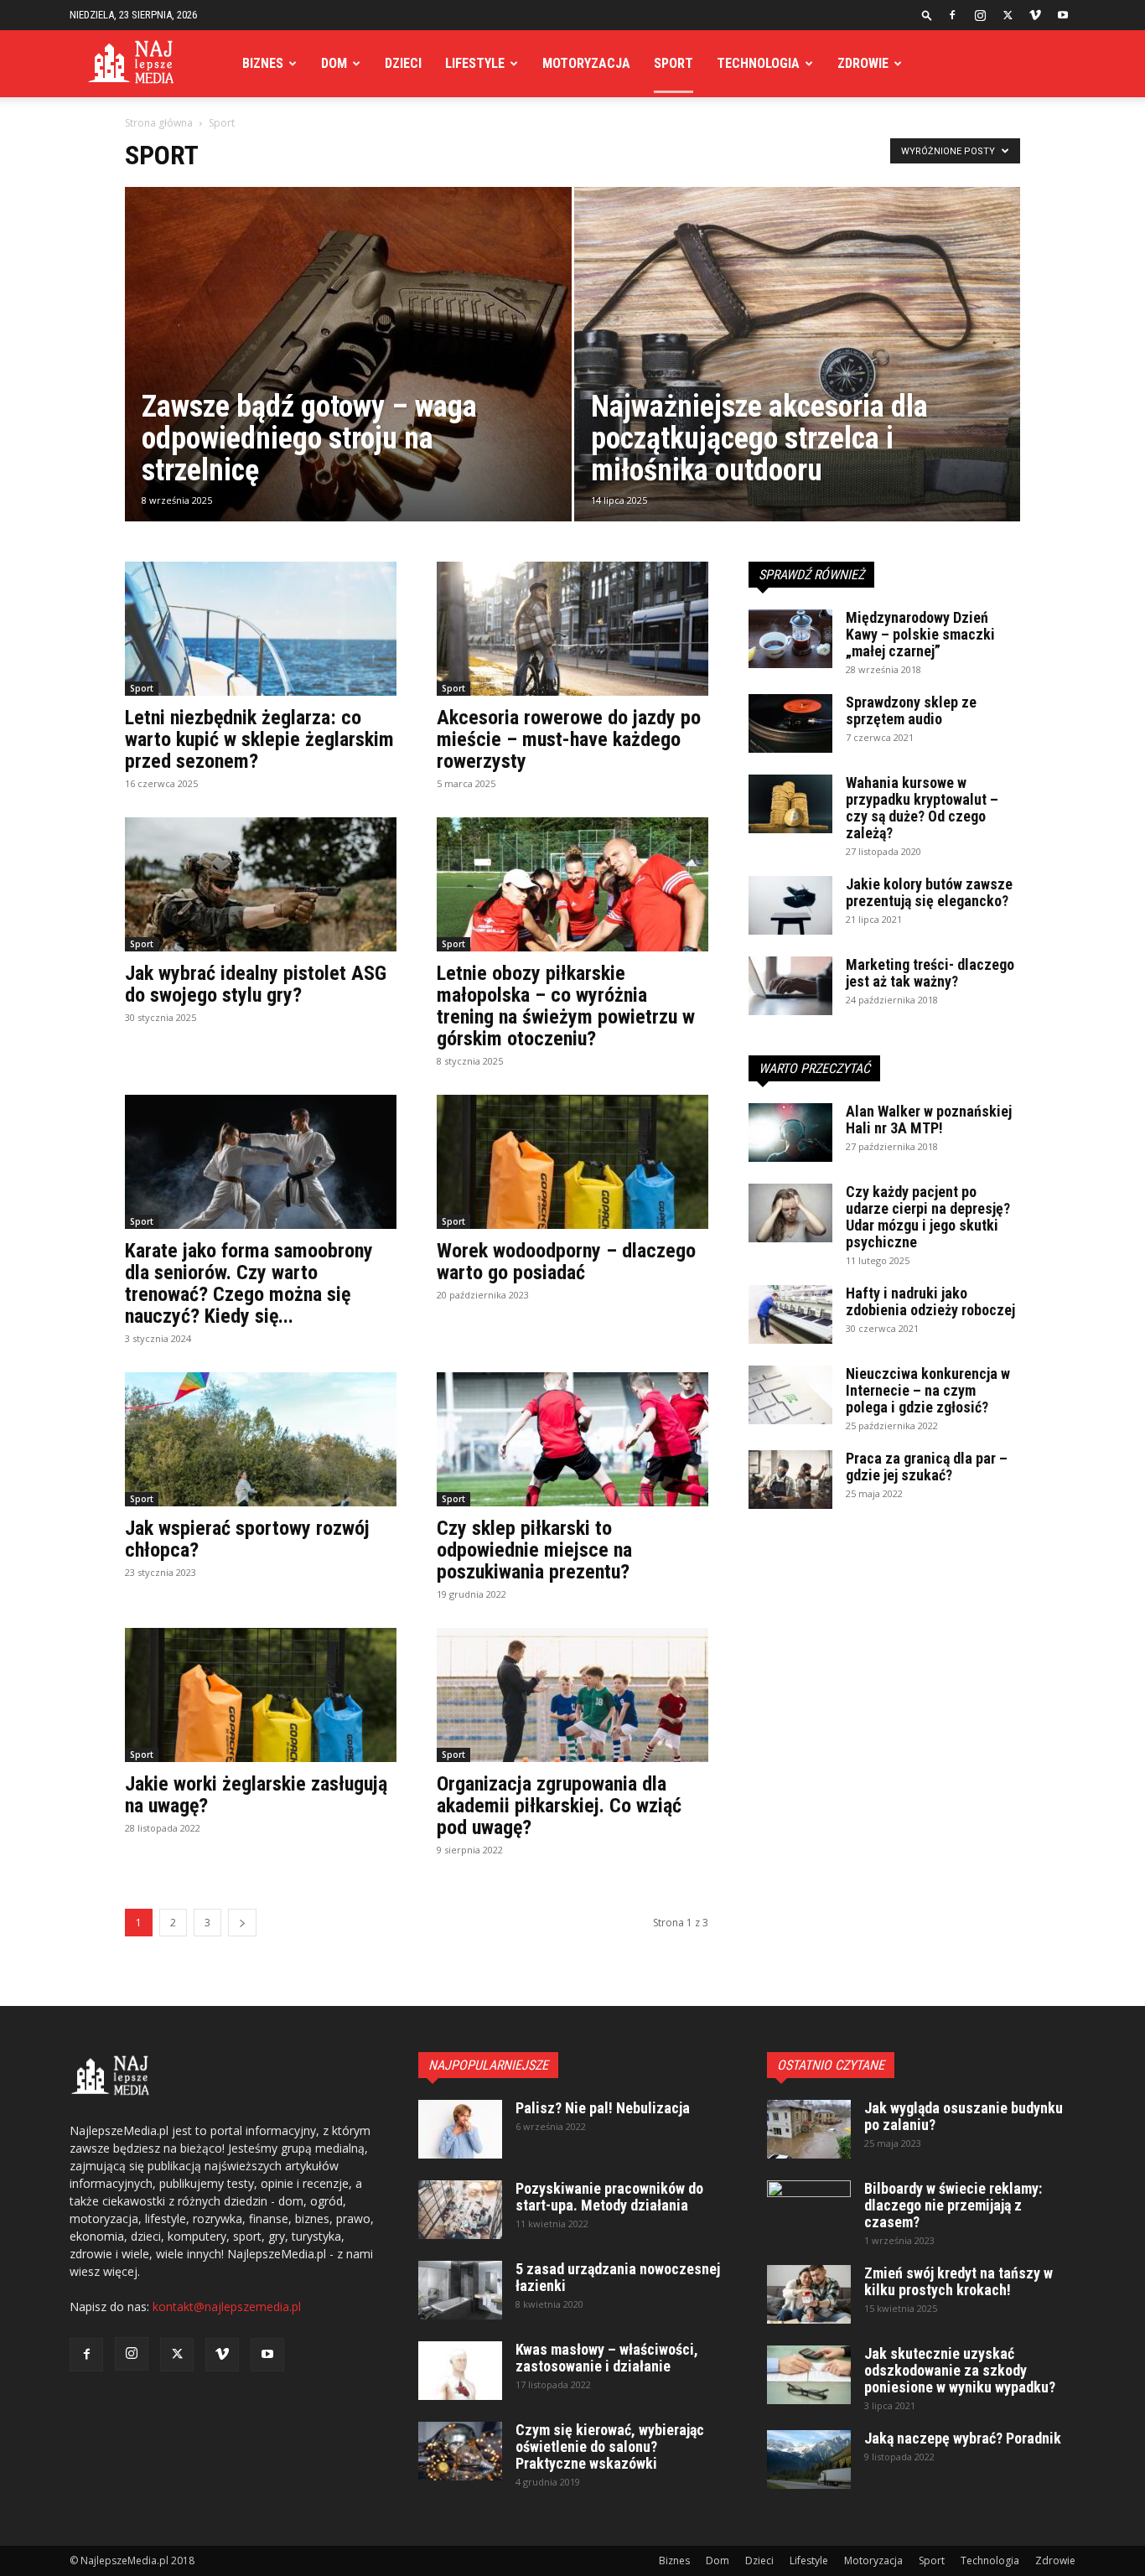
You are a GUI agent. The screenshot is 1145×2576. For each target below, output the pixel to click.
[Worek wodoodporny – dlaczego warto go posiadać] (572, 1162)
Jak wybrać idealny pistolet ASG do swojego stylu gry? (256, 984)
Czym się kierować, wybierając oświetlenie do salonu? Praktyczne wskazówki (610, 2446)
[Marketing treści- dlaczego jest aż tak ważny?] (790, 986)
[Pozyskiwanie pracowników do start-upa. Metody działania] (460, 2210)
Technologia (758, 63)
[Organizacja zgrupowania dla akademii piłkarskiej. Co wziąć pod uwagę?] (572, 1695)
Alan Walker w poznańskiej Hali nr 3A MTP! (929, 1120)
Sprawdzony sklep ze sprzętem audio (911, 710)
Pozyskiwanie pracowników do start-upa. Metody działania (609, 2197)
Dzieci (403, 63)
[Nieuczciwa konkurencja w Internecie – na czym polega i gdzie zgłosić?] (790, 1395)
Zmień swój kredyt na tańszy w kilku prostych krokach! (958, 2281)
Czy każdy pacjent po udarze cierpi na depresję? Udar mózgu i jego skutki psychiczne (928, 1217)
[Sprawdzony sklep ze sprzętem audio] (790, 723)
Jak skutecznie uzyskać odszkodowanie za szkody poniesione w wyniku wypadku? (960, 2370)
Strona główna (159, 123)
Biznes (263, 63)
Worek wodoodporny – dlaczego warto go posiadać (566, 1262)
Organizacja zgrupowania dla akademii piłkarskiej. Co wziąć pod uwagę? (559, 1806)
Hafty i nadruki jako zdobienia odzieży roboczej (930, 1301)
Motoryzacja (586, 63)
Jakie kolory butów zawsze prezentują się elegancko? (929, 892)
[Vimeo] (1035, 15)
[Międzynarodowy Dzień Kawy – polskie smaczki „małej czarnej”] (790, 639)
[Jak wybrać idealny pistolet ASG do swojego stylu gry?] (261, 884)
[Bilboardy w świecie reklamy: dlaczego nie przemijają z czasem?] (809, 2210)
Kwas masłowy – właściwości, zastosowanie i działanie (607, 2358)
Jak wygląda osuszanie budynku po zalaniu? (964, 2116)
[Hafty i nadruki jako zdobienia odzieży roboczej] (790, 1314)
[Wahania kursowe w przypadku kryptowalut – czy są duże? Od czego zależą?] (790, 804)
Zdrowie (863, 63)
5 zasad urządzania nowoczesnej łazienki (618, 2277)
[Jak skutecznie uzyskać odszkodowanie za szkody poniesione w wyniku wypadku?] (809, 2375)
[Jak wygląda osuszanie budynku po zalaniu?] (809, 2129)
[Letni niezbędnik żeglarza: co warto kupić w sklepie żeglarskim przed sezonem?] (261, 629)
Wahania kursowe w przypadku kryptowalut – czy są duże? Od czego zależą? (922, 808)
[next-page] (242, 1923)
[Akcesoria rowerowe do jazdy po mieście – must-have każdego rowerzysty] (572, 629)
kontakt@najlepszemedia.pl (227, 2306)
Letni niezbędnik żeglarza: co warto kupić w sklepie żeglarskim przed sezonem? (259, 739)
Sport (674, 63)
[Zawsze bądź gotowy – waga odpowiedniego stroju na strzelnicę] (348, 381)
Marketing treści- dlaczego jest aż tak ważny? (930, 973)
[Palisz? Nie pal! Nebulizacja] (460, 2129)
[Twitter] (1008, 15)
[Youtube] (1063, 15)
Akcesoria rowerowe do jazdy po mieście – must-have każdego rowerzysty (569, 739)
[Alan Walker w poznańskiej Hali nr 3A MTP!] (790, 1133)
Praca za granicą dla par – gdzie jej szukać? (927, 1467)
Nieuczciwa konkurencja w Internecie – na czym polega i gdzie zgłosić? (928, 1390)
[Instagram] (980, 15)
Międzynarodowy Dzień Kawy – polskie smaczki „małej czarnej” (920, 634)
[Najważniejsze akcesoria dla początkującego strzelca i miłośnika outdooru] (798, 381)
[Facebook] (952, 15)
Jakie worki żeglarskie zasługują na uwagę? (256, 1795)
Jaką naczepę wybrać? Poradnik (963, 2438)
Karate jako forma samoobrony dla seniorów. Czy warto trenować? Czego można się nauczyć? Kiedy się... (249, 1283)
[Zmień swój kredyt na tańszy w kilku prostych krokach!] (809, 2294)
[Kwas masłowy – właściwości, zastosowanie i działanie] (460, 2371)
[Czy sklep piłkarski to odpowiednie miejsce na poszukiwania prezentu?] (572, 1439)
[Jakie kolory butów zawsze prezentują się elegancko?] (790, 905)
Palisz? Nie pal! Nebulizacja (603, 2108)
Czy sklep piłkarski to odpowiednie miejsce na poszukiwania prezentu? (534, 1550)
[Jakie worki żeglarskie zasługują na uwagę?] (261, 1695)
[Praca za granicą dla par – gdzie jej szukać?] (790, 1480)
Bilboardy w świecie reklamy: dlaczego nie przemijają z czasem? (953, 2205)
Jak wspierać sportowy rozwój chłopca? (247, 1539)
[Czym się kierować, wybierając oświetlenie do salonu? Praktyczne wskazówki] (460, 2451)
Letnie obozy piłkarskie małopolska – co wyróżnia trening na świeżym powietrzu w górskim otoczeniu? (566, 1006)
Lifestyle (475, 63)
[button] (927, 15)
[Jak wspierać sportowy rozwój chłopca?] (261, 1439)
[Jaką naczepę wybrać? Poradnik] (809, 2459)
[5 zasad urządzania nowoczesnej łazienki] (460, 2290)
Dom (334, 63)
